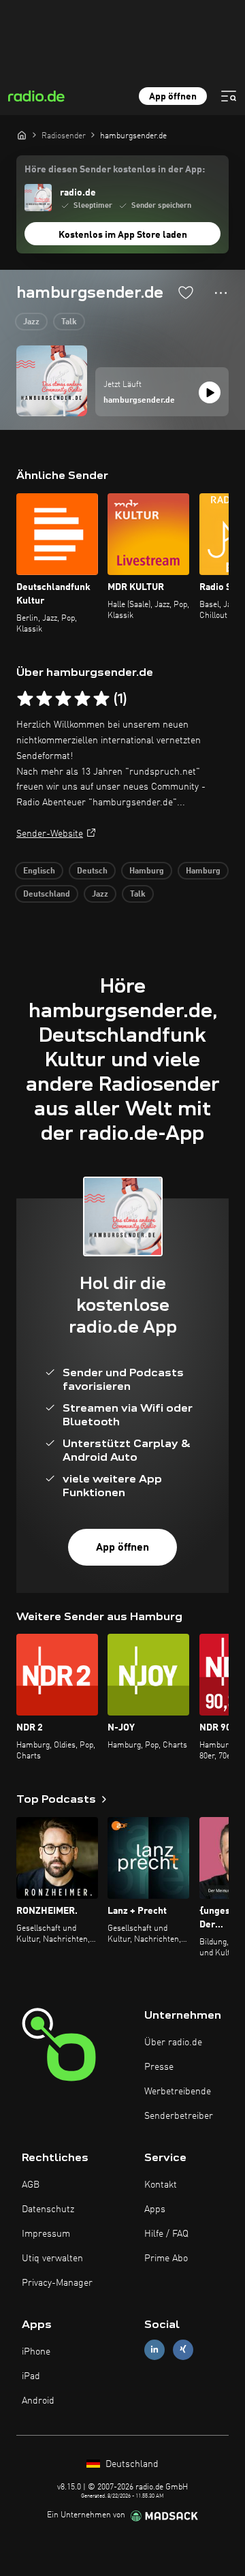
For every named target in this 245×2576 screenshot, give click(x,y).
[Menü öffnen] (229, 96)
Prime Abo (166, 2259)
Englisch (39, 871)
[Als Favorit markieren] (186, 292)
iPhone (36, 2352)
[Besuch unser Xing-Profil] (183, 2349)
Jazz (31, 322)
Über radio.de (173, 2043)
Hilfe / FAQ (166, 2234)
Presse (159, 2067)
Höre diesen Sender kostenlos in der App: (115, 170)
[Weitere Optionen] (221, 293)
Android (38, 2401)
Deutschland (47, 895)
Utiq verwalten (52, 2259)
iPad (31, 2376)
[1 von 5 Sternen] (25, 699)
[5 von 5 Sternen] (101, 699)
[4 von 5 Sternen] (82, 699)
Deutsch (92, 871)
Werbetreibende (178, 2092)
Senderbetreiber (179, 2116)
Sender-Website (50, 834)
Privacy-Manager (57, 2283)
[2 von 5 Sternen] (44, 699)
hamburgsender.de (139, 401)
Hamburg (147, 871)
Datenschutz (48, 2209)
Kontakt (161, 2185)
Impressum (46, 2234)
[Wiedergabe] (210, 392)
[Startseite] (22, 135)
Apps (155, 2209)
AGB (31, 2185)
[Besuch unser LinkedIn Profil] (154, 2349)
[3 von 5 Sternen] (63, 699)
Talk (69, 322)
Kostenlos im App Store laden (123, 235)
